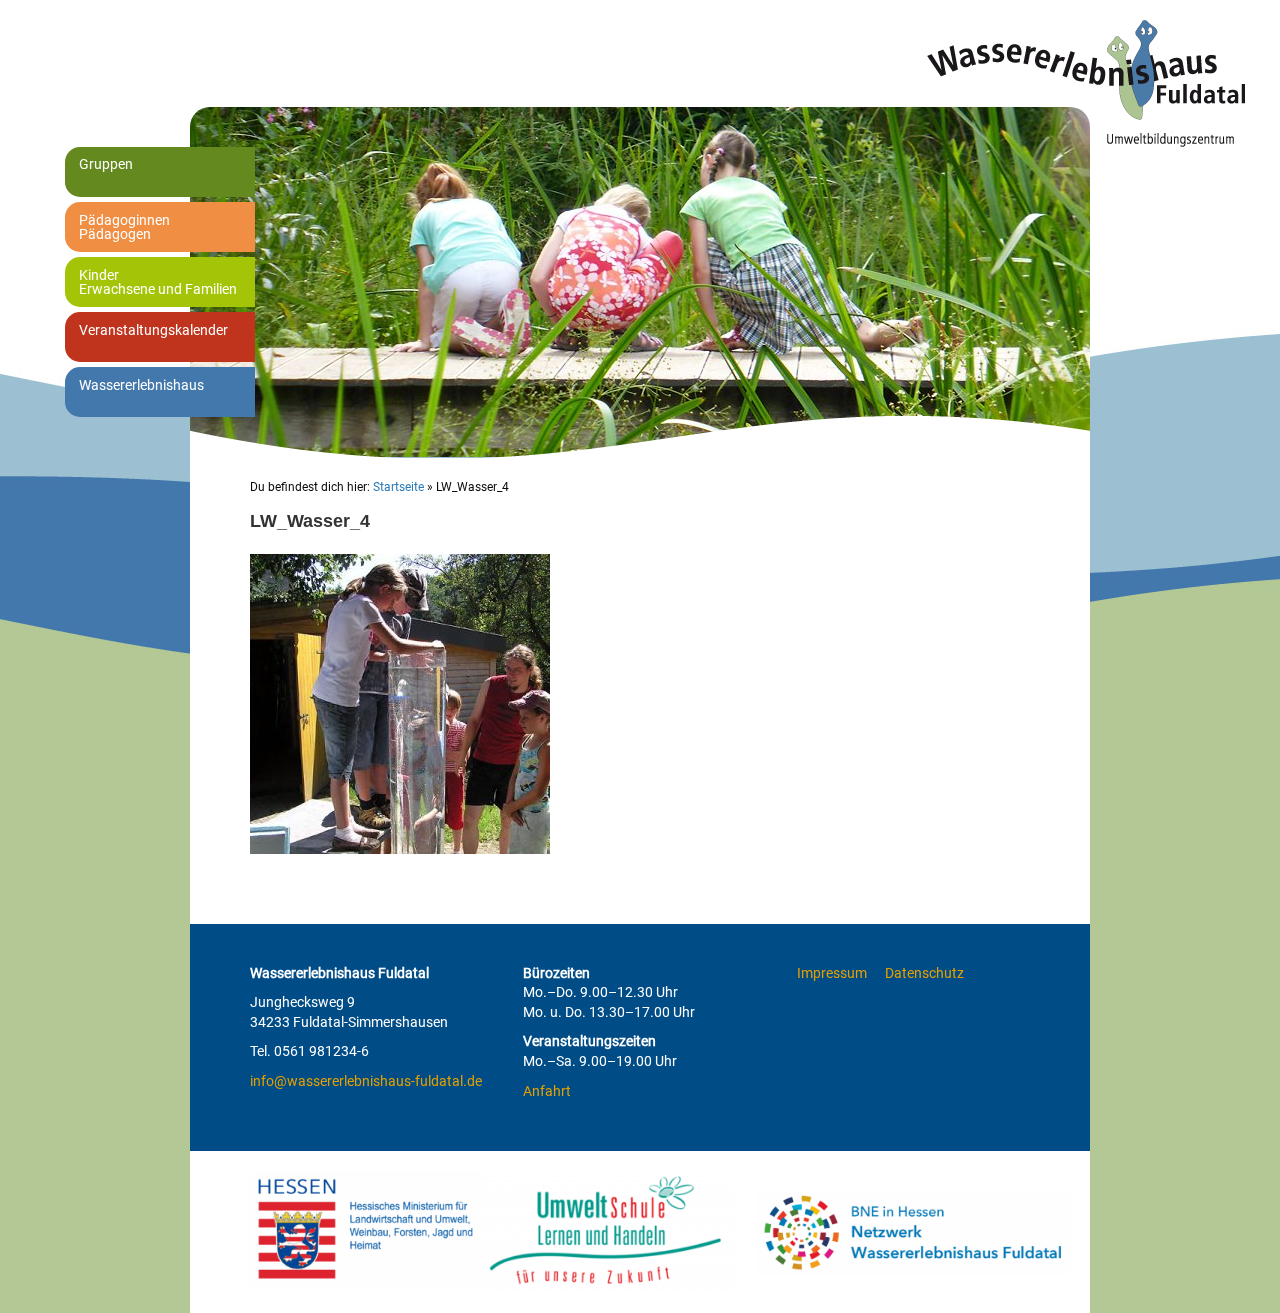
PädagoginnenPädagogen (124, 227)
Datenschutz (924, 973)
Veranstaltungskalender (153, 330)
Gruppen (106, 164)
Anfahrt (547, 1091)
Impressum (832, 973)
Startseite (398, 487)
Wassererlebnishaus (141, 385)
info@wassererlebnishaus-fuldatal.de (366, 1081)
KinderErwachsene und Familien (158, 282)
